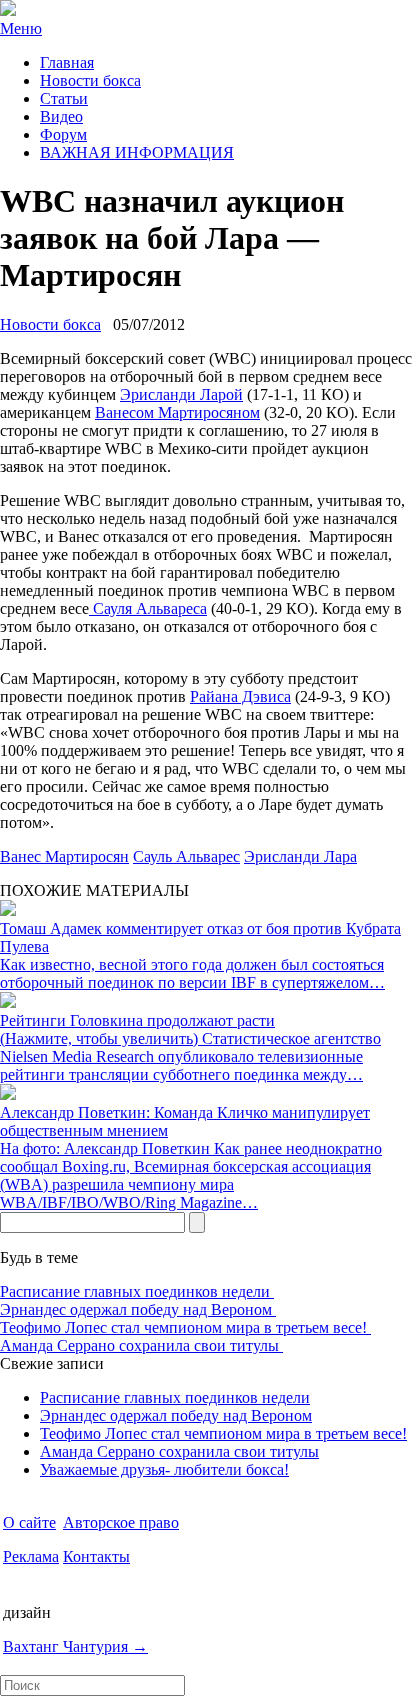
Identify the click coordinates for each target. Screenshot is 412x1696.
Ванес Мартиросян (64, 856)
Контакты (96, 1556)
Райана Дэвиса (240, 696)
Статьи (64, 98)
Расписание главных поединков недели (137, 1291)
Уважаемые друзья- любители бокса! (164, 1469)
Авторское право (121, 1522)
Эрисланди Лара (300, 856)
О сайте (29, 1522)
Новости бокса (90, 80)
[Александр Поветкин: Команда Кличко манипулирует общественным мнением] (8, 1094)
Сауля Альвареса (148, 608)
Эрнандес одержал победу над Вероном (138, 1309)
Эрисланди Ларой (181, 394)
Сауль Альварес (186, 856)
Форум (63, 134)
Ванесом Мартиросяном (177, 412)
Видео (61, 116)
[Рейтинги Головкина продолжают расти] (8, 1002)
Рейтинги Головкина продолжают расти (137, 1020)
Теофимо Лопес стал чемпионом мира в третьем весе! (185, 1327)
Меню (21, 28)
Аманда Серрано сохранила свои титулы (141, 1345)
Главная (67, 62)
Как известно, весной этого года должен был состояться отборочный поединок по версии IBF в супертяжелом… (192, 973)
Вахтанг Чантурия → (75, 1646)
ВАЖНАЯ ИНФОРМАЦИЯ (137, 152)
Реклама (31, 1556)
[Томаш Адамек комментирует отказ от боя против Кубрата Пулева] (8, 910)
